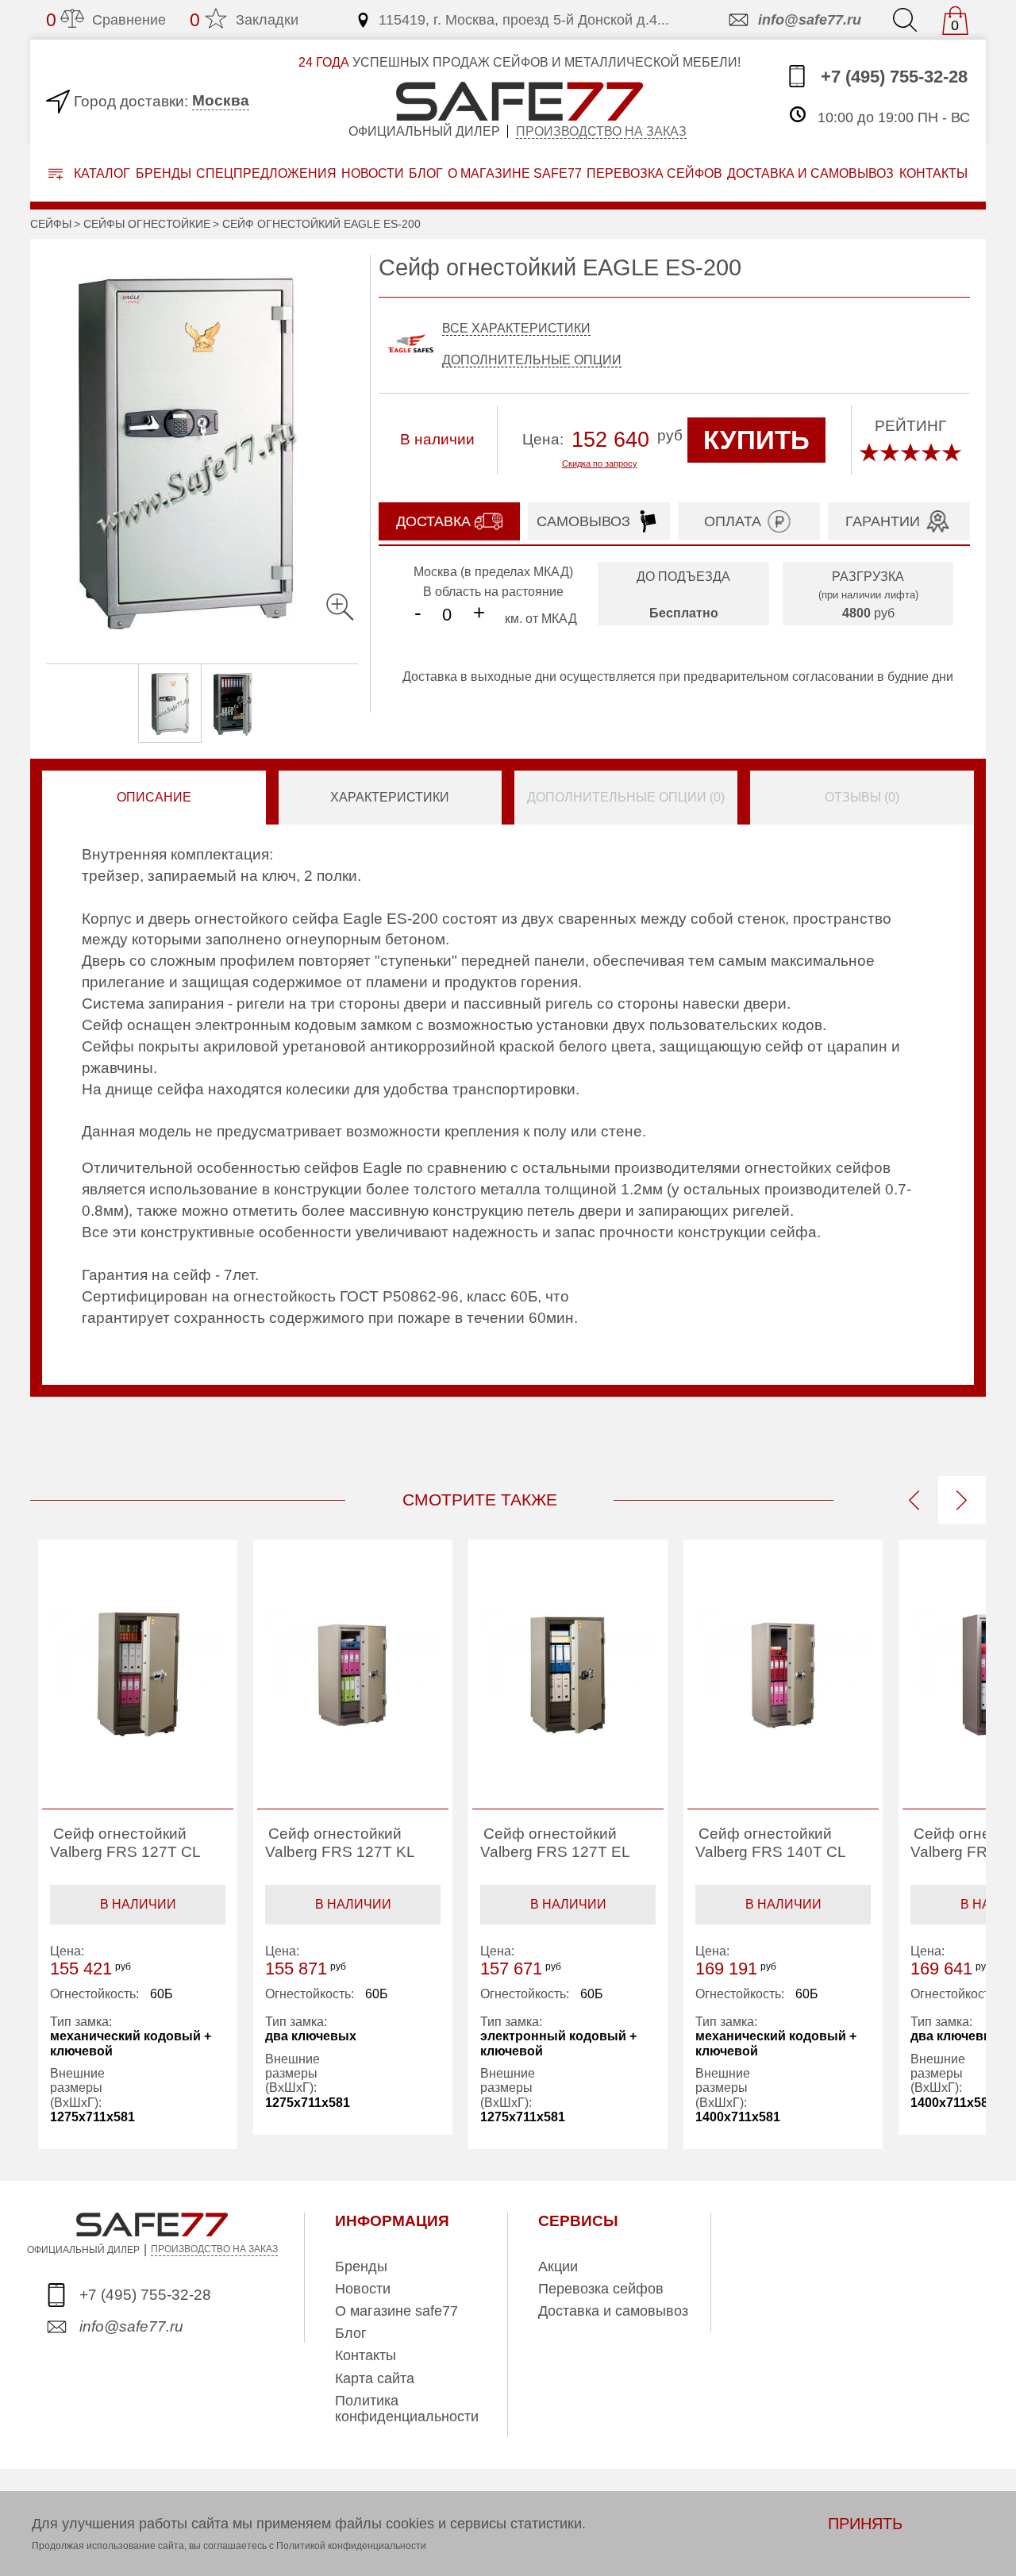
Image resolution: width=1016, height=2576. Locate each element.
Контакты (366, 2355)
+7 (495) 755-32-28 (892, 77)
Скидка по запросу (600, 463)
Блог (426, 173)
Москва (221, 100)
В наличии (138, 1904)
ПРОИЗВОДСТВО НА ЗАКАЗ (214, 2249)
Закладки (244, 20)
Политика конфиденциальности (407, 2409)
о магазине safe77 (515, 173)
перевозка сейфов (654, 173)
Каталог (100, 173)
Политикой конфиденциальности (351, 2546)
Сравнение (106, 20)
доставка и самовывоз (810, 173)
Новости (373, 173)
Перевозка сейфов (601, 2289)
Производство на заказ (601, 131)
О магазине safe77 (396, 2311)
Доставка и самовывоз (613, 2311)
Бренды (164, 173)
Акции (558, 2266)
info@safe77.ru (810, 20)
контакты (933, 173)
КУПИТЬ (756, 440)
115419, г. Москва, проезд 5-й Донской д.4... (524, 20)
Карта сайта (375, 2378)
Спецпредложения (266, 173)
